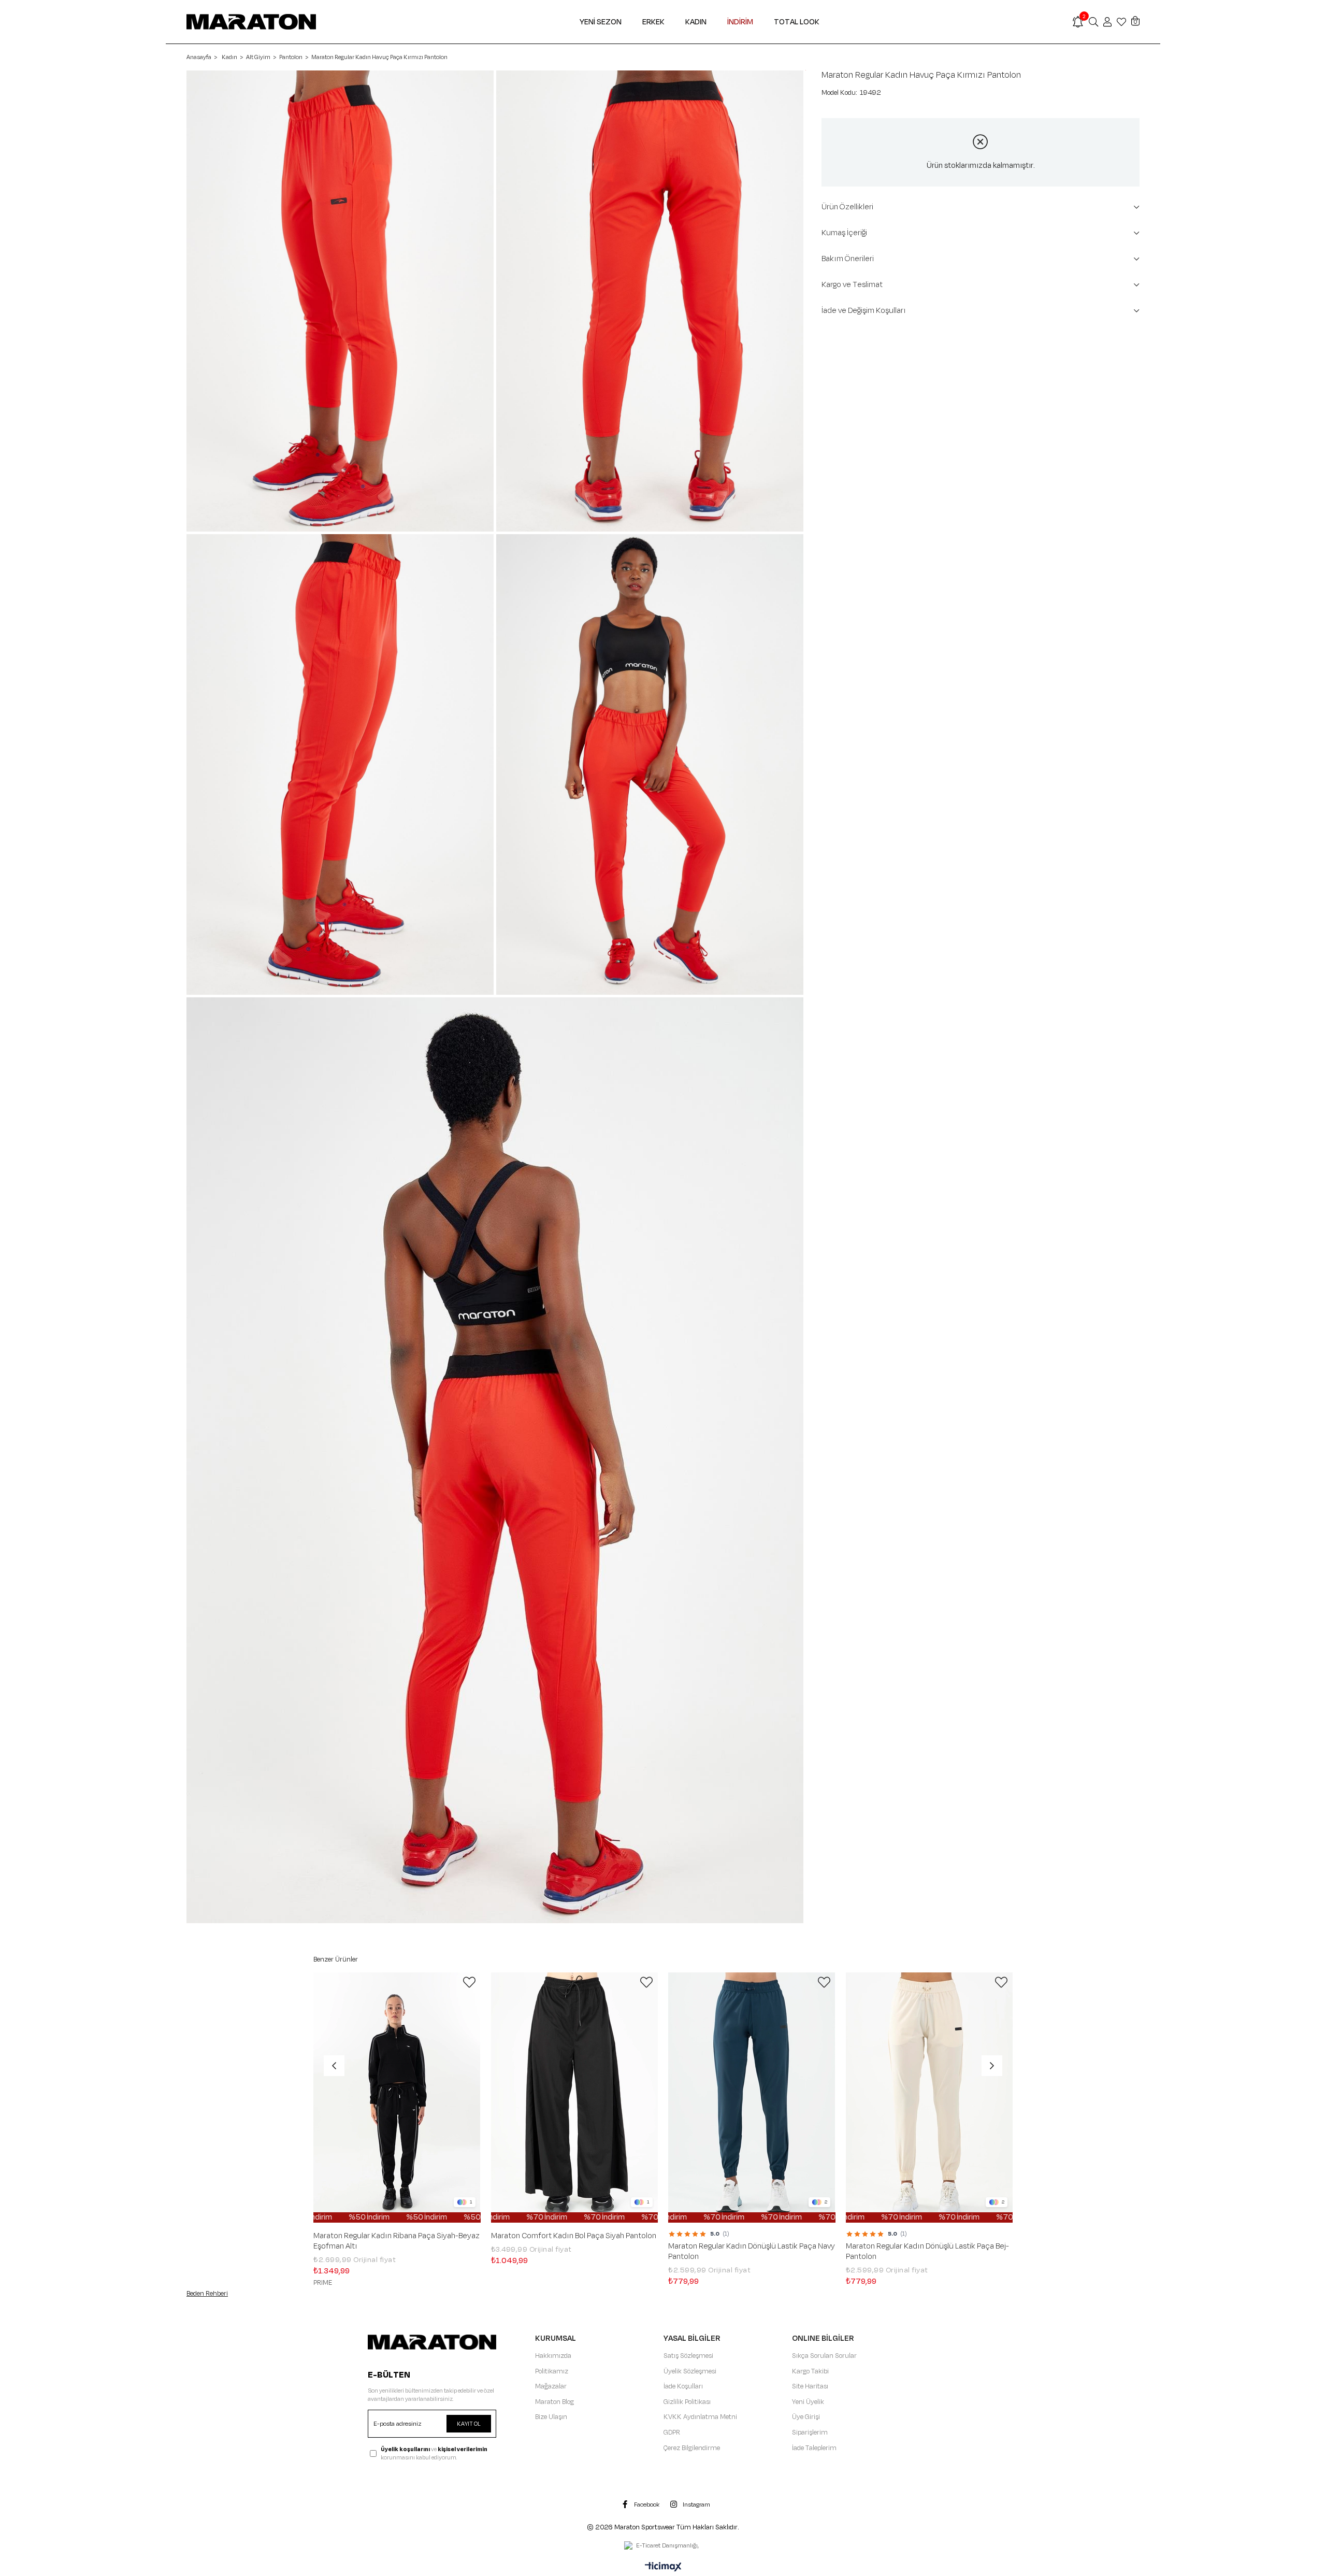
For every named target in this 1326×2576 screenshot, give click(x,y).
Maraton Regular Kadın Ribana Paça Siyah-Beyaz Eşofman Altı (397, 2241)
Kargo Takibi (810, 2371)
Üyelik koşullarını (405, 2449)
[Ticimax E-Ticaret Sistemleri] (663, 2568)
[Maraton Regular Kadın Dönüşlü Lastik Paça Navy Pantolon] (752, 2098)
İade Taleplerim (814, 2448)
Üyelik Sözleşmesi (690, 2371)
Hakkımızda (553, 2356)
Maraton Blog (554, 2402)
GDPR (672, 2432)
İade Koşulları (683, 2386)
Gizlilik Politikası (687, 2402)
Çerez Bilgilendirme (692, 2448)
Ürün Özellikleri (847, 207)
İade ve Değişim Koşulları (864, 311)
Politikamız (552, 2371)
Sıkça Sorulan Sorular (824, 2356)
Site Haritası (810, 2386)
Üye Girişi (806, 2417)
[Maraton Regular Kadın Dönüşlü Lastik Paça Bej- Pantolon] (929, 2098)
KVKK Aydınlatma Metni (700, 2417)
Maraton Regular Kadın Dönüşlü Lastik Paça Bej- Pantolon (927, 2252)
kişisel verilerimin (463, 2449)
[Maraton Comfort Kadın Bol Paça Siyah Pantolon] (575, 2098)
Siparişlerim (810, 2432)
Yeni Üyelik (808, 2402)
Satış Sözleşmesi (688, 2356)
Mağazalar (551, 2386)
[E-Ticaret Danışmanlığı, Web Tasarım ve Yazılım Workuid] (663, 2546)
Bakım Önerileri (848, 259)
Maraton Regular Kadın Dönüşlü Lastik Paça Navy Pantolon (752, 2252)
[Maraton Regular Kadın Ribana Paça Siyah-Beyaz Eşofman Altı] (397, 2098)
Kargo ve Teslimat (852, 285)
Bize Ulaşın (551, 2417)
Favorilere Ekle (469, 1982)
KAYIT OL (469, 2424)
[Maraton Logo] (432, 2342)
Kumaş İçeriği (844, 233)
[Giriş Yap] (1107, 22)
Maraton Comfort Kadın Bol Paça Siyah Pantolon (574, 2236)
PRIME (323, 2283)
